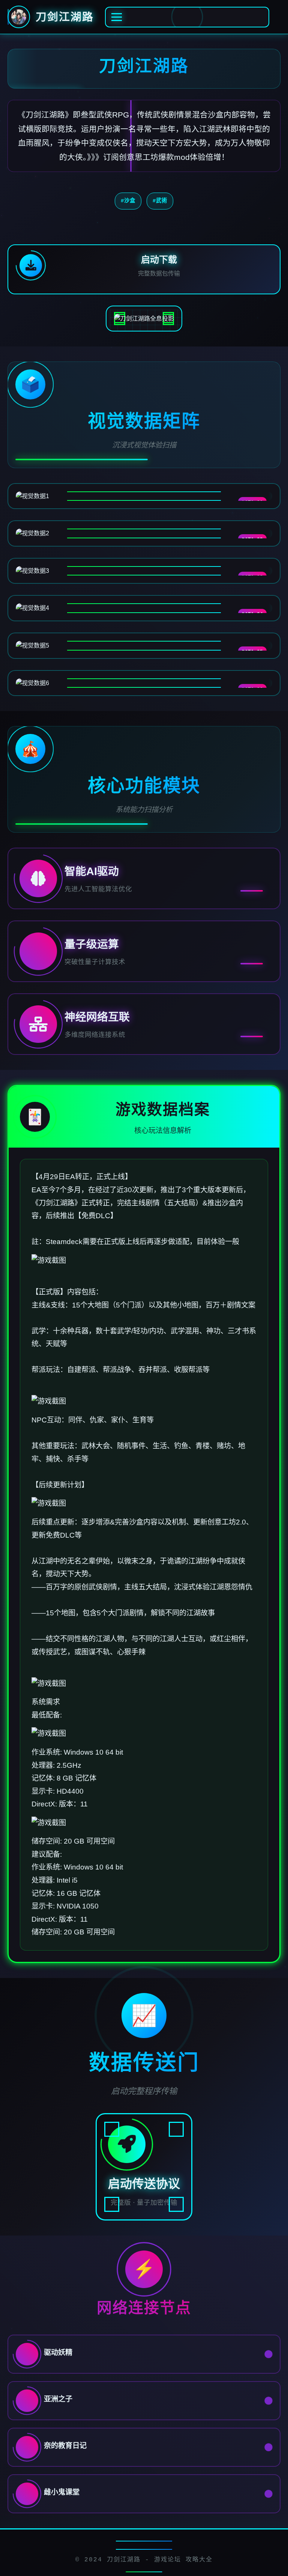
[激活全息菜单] (187, 17)
